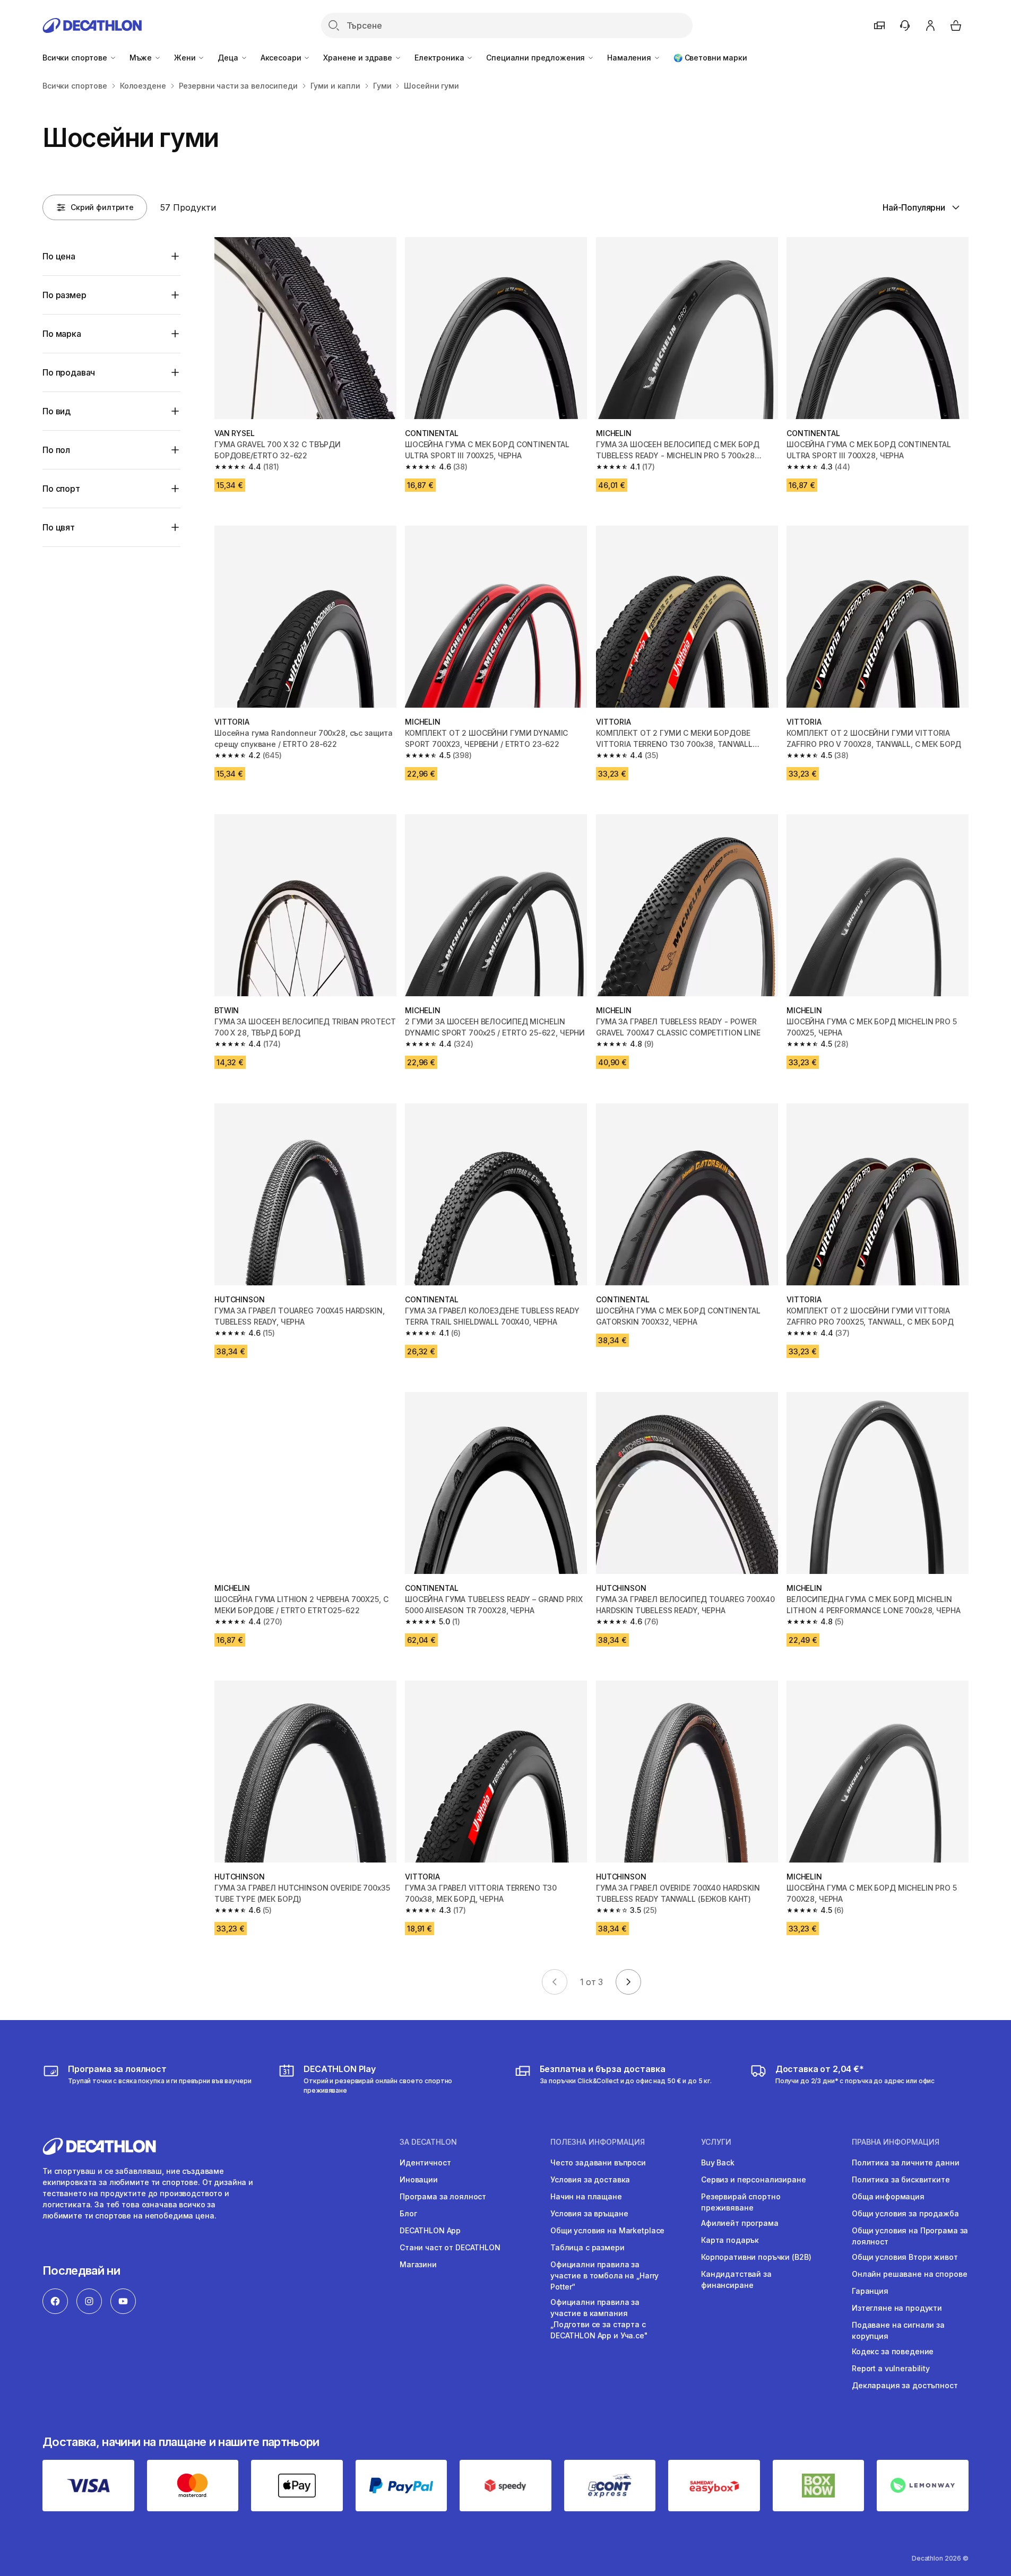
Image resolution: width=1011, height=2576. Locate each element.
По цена (59, 256)
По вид (57, 411)
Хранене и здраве (359, 58)
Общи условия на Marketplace (607, 2230)
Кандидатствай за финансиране (736, 2279)
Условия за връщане (589, 2213)
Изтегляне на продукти (897, 2308)
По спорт (61, 489)
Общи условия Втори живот (905, 2257)
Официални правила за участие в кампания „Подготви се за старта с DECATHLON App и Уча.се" (599, 2319)
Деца (229, 58)
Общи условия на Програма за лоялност (910, 2236)
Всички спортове (76, 58)
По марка (62, 334)
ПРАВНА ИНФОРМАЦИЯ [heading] (896, 2142)
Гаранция (870, 2291)
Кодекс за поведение (893, 2351)
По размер (64, 295)
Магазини (418, 2264)
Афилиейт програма (740, 2223)
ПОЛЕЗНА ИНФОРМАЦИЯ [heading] (598, 2142)
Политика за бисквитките (901, 2179)
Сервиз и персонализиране (754, 2179)
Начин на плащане (586, 2196)
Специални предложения (537, 58)
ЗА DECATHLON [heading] (428, 2142)
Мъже (142, 58)
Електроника (440, 58)
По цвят (59, 527)
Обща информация (888, 2196)
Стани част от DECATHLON (450, 2247)
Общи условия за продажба (905, 2213)
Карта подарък (730, 2240)
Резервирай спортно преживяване (741, 2202)
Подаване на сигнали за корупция (898, 2330)
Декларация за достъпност (905, 2385)
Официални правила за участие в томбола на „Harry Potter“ (604, 2275)
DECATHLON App (430, 2230)
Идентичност (425, 2162)
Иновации (419, 2179)
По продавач (69, 372)
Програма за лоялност (443, 2196)
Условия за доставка (590, 2179)
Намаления (630, 58)
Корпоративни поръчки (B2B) (756, 2257)
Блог (408, 2213)
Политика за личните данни (906, 2162)
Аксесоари (282, 58)
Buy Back (718, 2162)
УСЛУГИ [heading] (716, 2142)
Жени (186, 58)
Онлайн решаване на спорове (909, 2274)
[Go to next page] (628, 1982)
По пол (56, 450)
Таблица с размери (587, 2247)
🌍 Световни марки (710, 58)
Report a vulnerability (891, 2368)
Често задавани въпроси (598, 2162)
